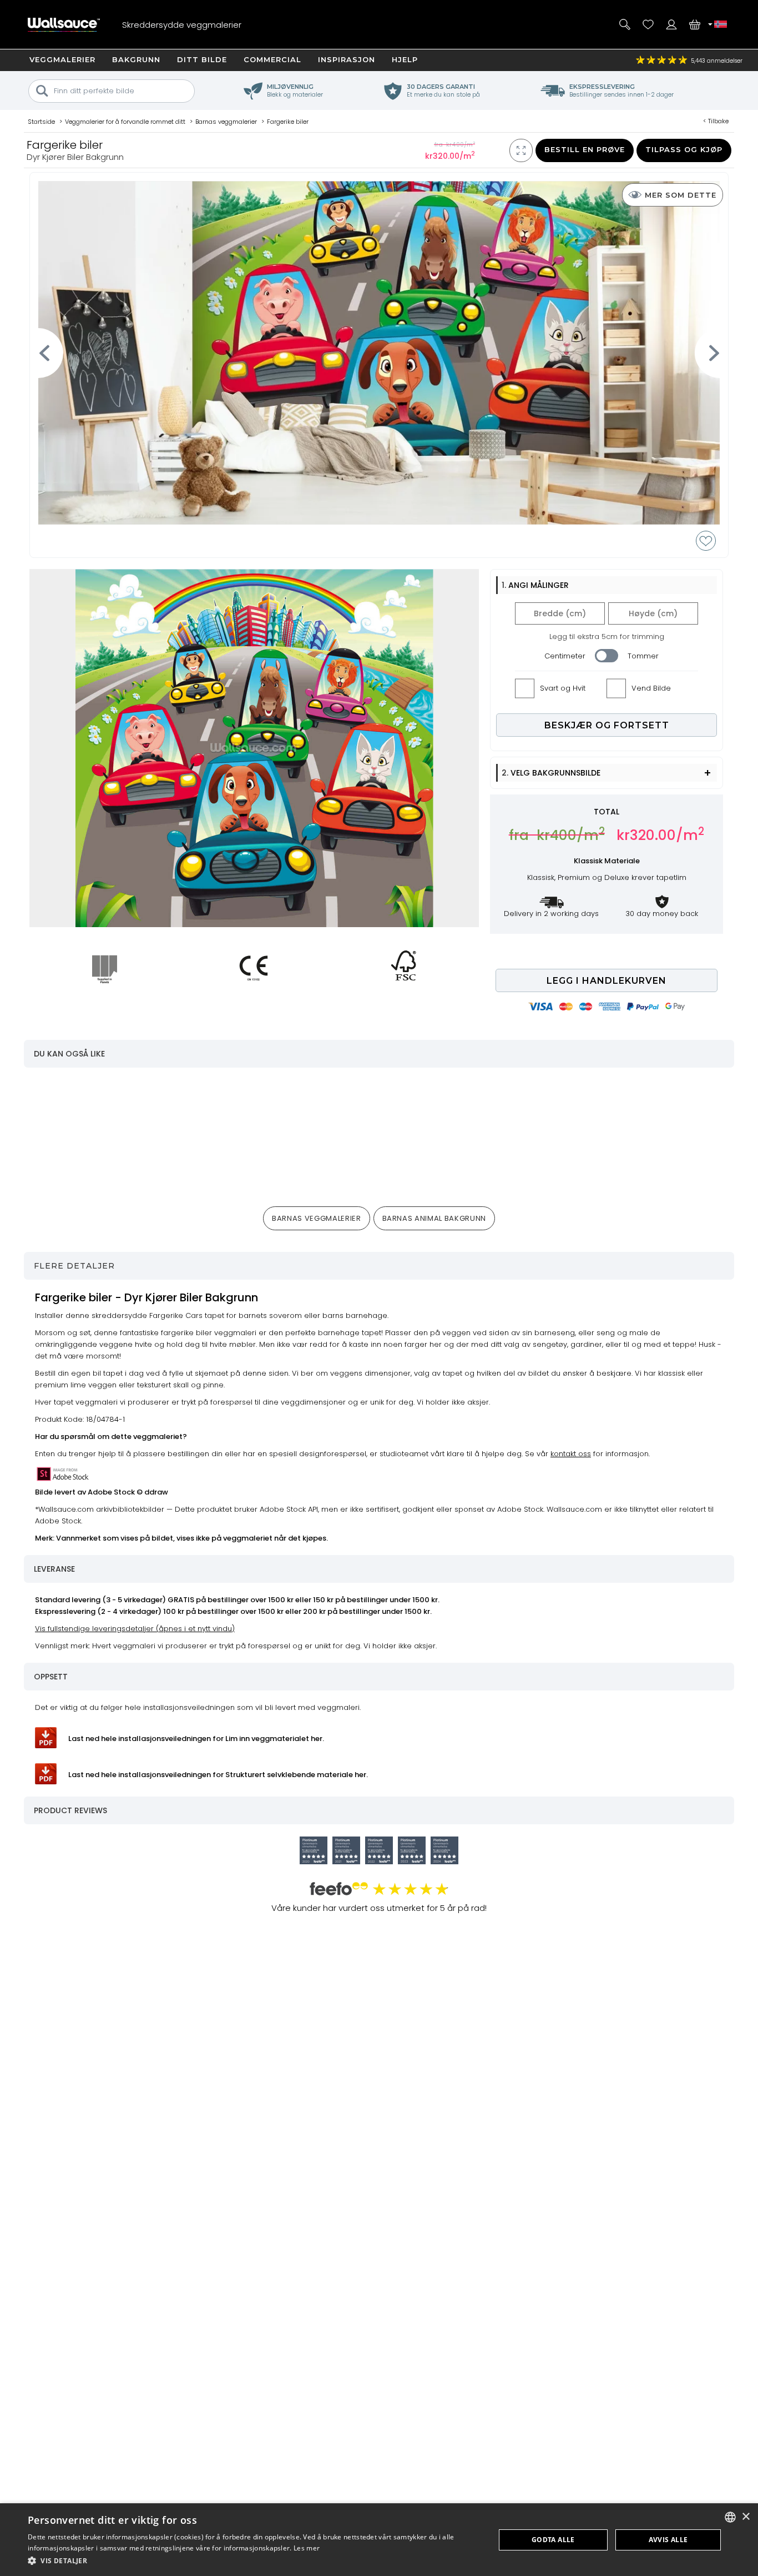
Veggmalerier (62, 59)
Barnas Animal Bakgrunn (434, 1218)
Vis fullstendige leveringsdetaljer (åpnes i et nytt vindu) (135, 1629)
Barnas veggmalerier (316, 1218)
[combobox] (730, 2517)
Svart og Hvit (563, 688)
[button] (254, 2561)
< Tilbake (716, 121)
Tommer (643, 656)
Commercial (272, 59)
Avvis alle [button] (668, 2540)
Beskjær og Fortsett (607, 725)
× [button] (746, 2517)
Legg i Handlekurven (607, 981)
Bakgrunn (136, 59)
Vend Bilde (651, 688)
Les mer (307, 2548)
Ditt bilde (202, 59)
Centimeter (565, 656)
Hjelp (405, 59)
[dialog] (379, 2540)
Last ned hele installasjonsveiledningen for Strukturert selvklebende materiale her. (218, 1775)
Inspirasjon (347, 59)
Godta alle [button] (553, 2540)
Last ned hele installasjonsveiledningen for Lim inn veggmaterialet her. (196, 1739)
